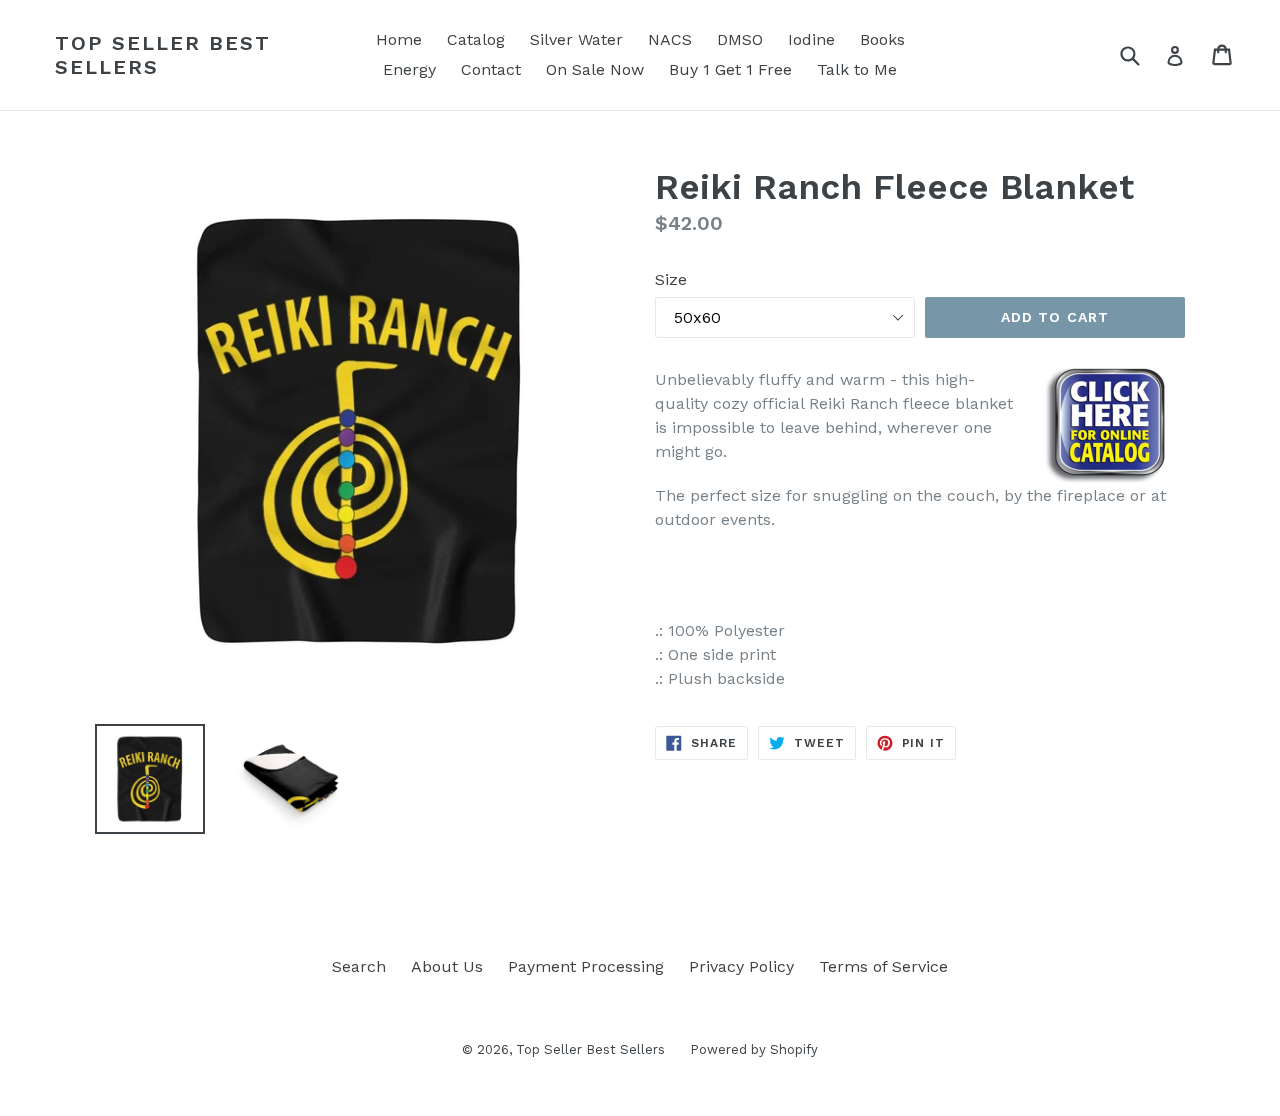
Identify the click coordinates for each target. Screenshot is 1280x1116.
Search (359, 966)
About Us (447, 966)
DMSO (740, 39)
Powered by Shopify (754, 1049)
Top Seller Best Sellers (163, 55)
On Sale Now (595, 69)
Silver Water (576, 39)
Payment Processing (586, 966)
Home (399, 39)
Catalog (476, 39)
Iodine (811, 39)
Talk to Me (857, 69)
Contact (491, 69)
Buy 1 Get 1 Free (730, 69)
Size (671, 279)
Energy (409, 69)
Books (882, 39)
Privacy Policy (741, 966)
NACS (670, 39)
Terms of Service (883, 966)
